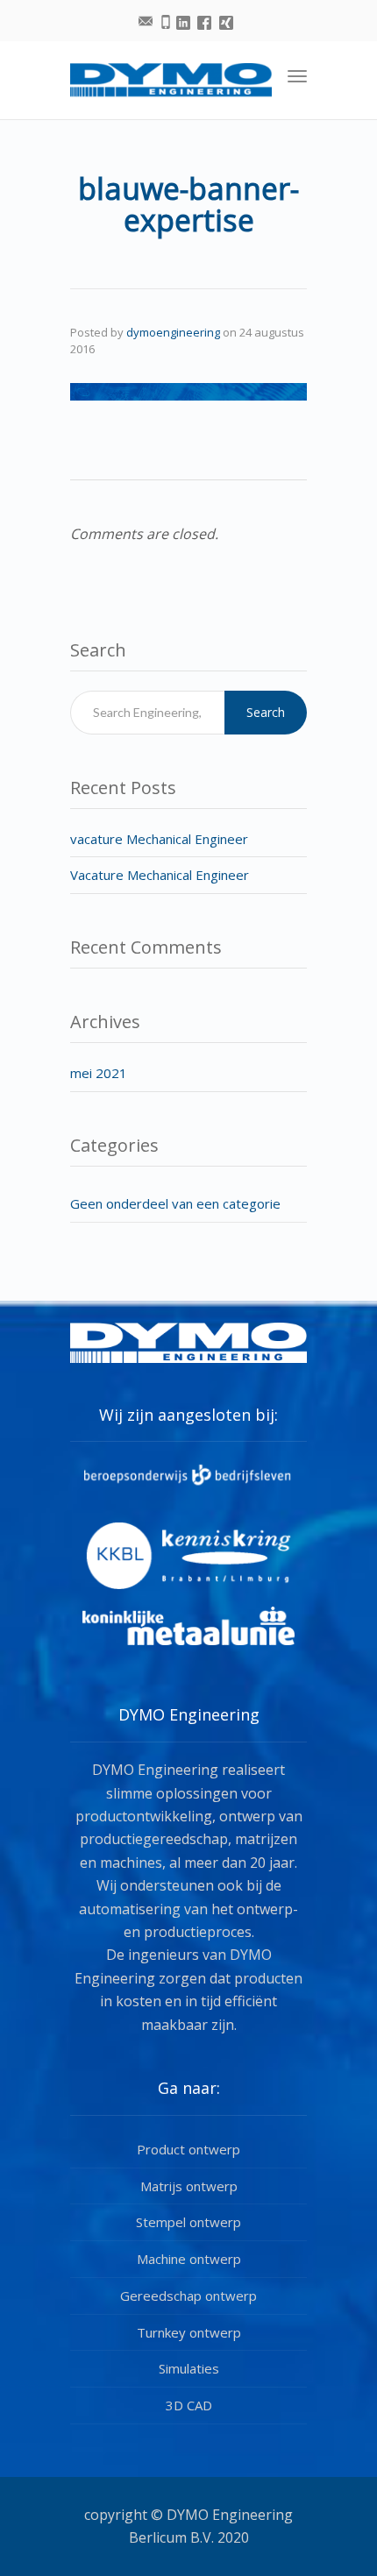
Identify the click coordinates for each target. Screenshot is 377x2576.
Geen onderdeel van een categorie (175, 1203)
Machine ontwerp (189, 2259)
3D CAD (189, 2405)
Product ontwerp (188, 2149)
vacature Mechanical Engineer (159, 839)
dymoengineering (173, 332)
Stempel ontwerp (188, 2222)
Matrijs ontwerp (189, 2186)
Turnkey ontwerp (189, 2332)
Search (266, 712)
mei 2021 (99, 1073)
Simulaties (189, 2368)
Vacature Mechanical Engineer (160, 875)
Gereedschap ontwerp (188, 2296)
